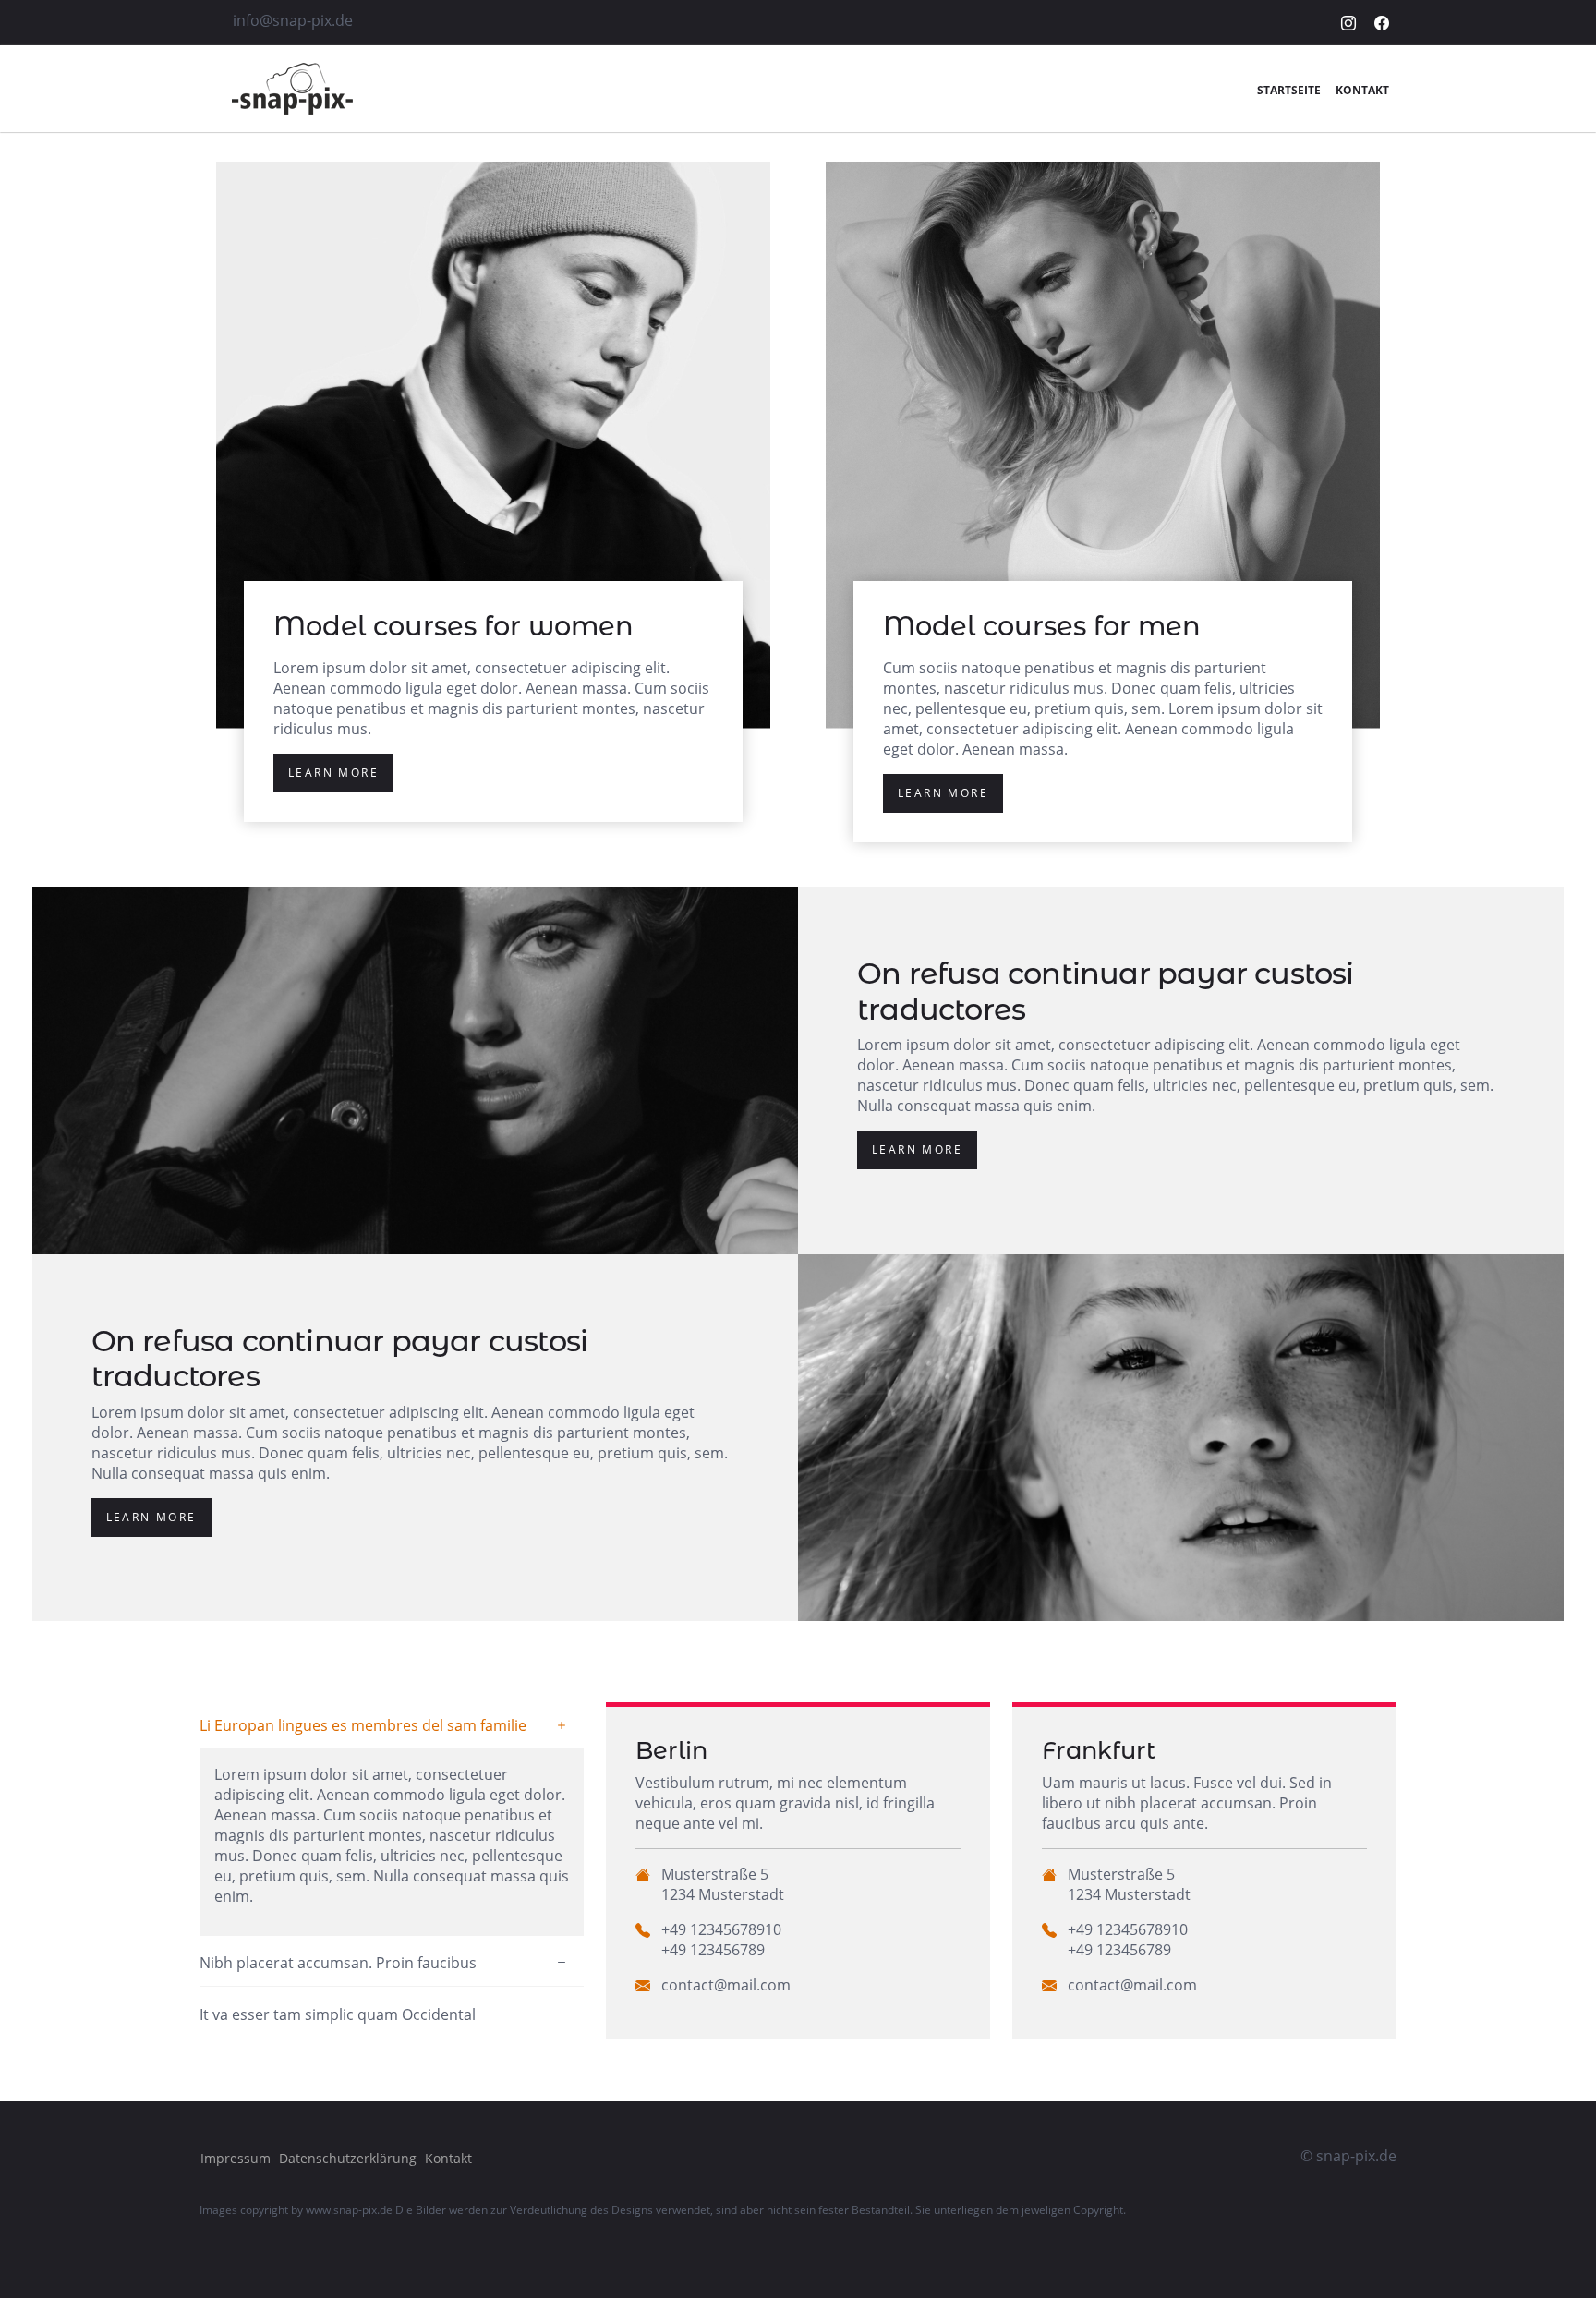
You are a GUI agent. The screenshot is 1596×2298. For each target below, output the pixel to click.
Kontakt (1362, 90)
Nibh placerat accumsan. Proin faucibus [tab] (338, 1963)
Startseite (1289, 90)
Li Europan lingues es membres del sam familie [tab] (363, 1725)
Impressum (236, 2158)
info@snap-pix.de (293, 20)
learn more (333, 773)
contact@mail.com (726, 1985)
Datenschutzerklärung (348, 2158)
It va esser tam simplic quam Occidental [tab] (338, 2014)
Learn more (917, 1149)
